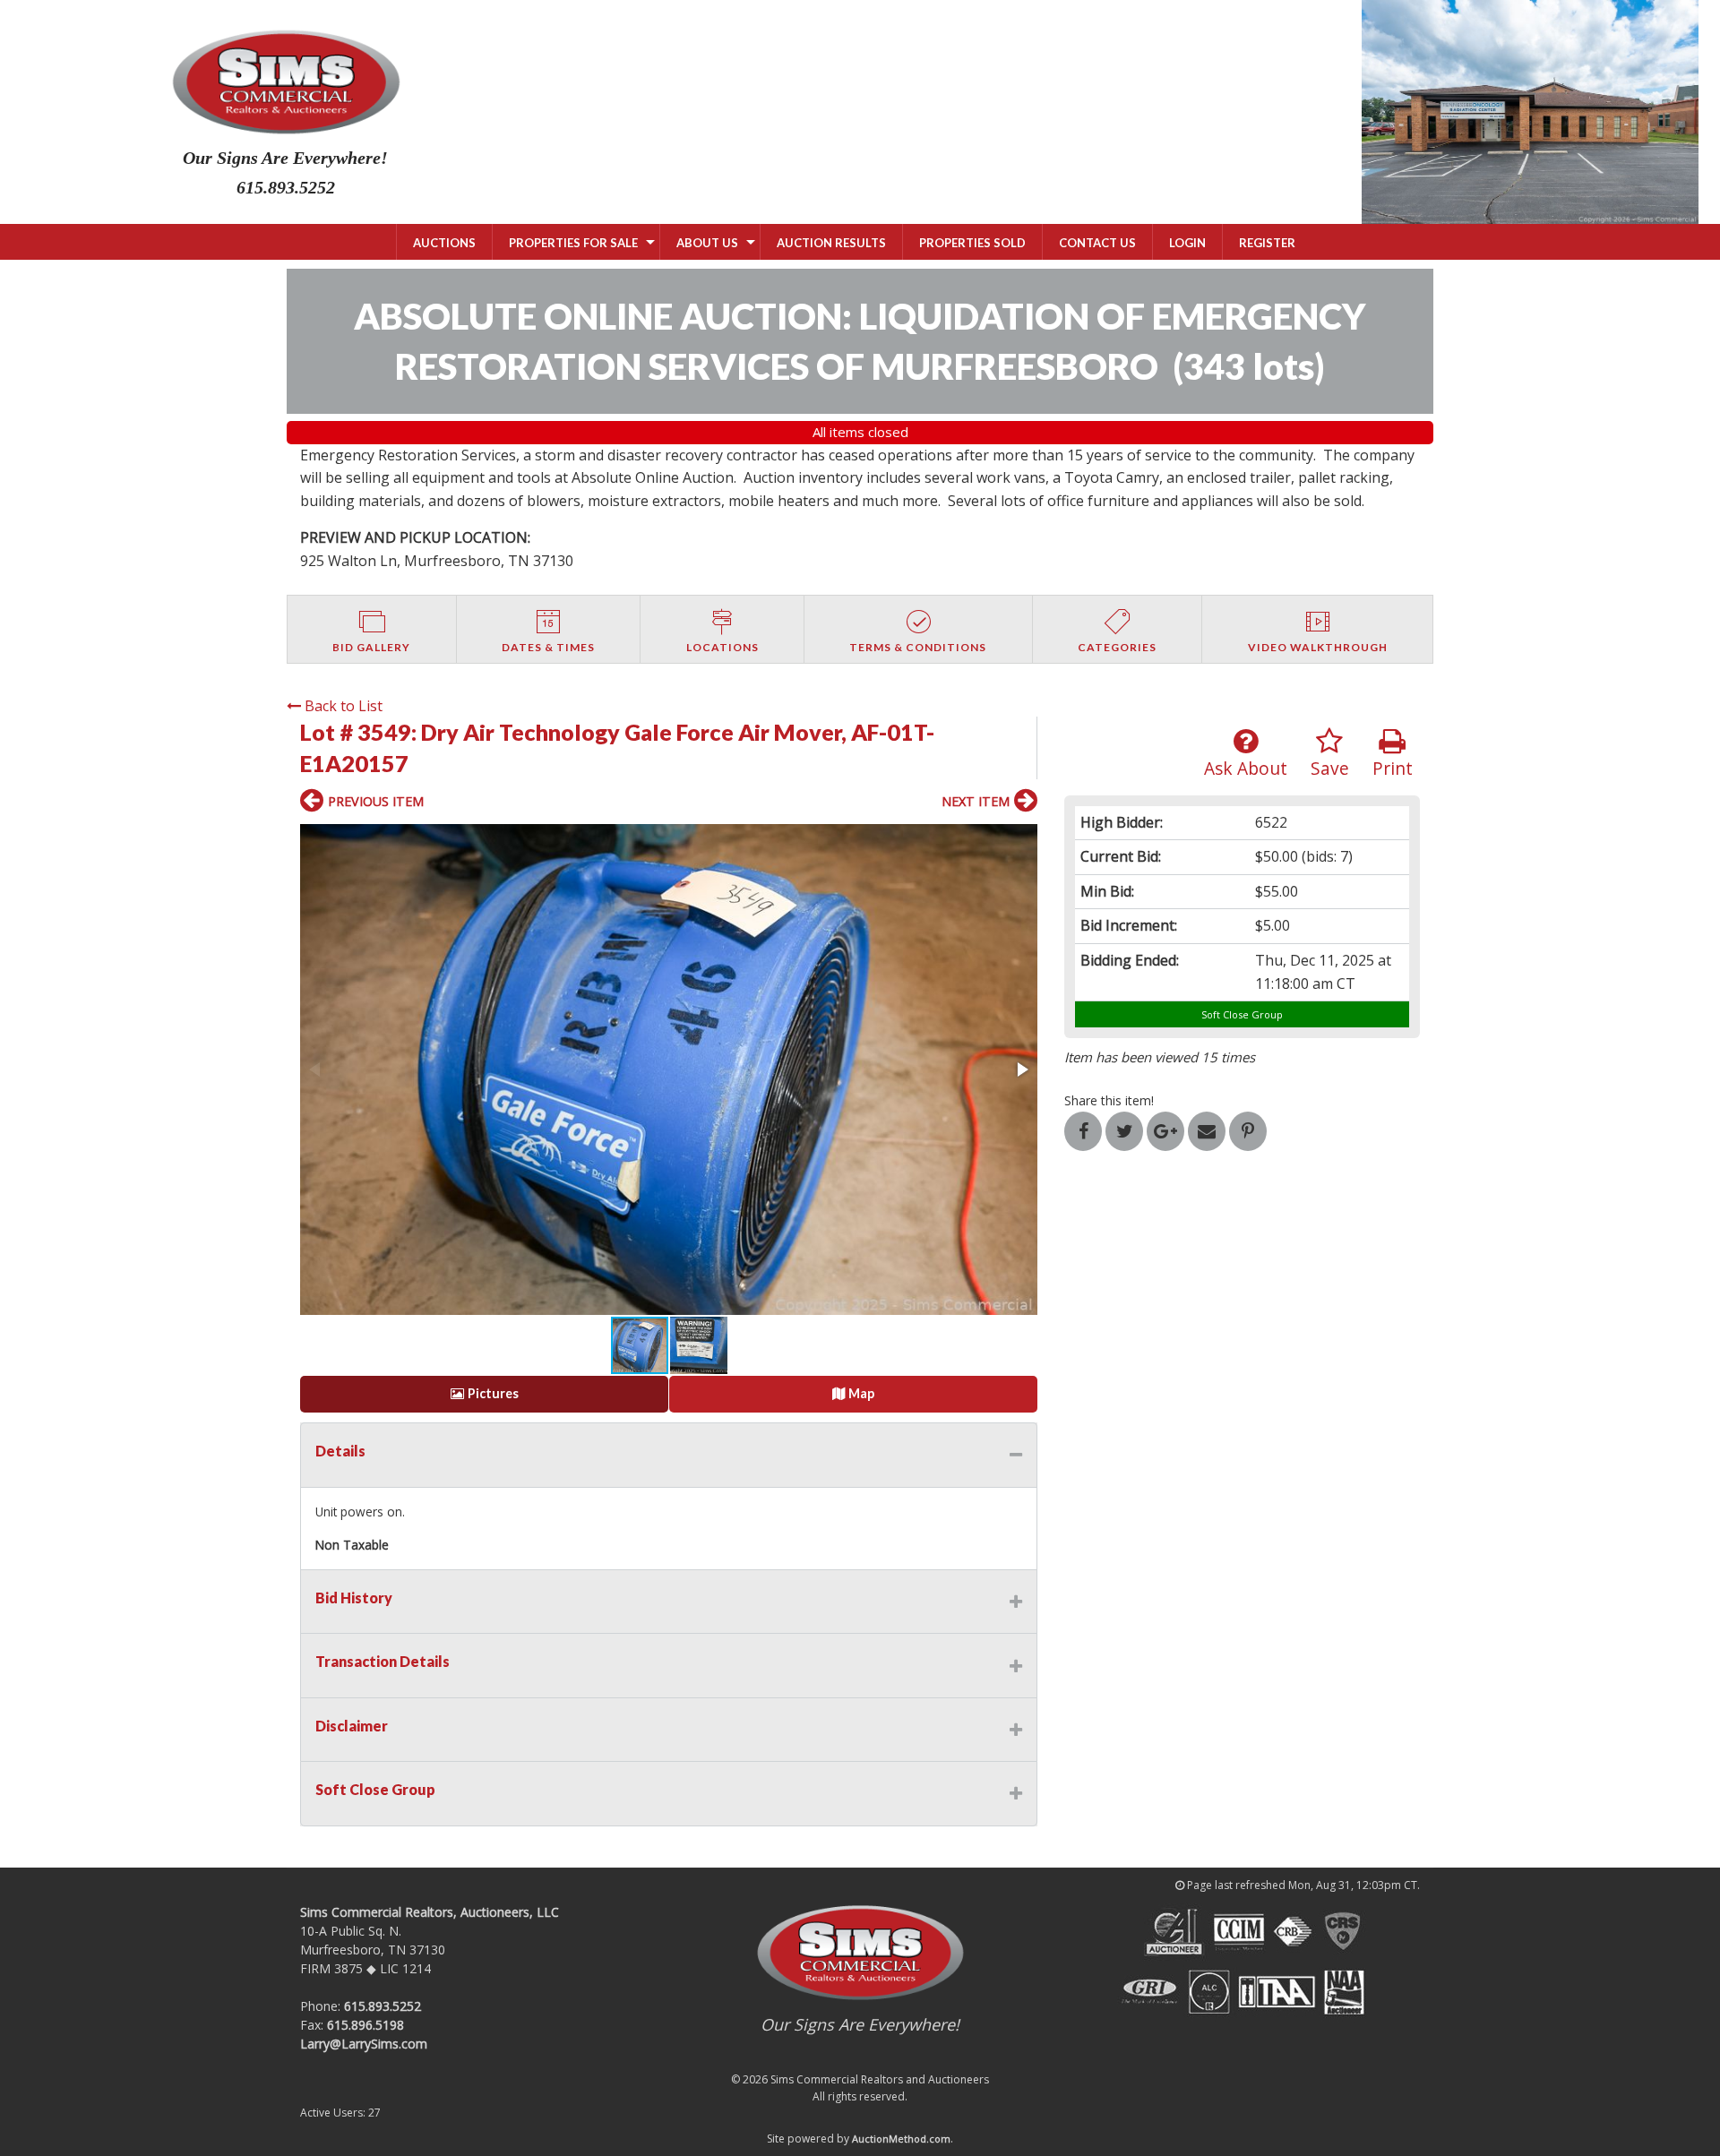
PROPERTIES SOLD (972, 243)
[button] (669, 1069)
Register (1267, 243)
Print (1393, 768)
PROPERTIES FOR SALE (573, 243)
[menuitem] (444, 242)
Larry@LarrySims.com (364, 2044)
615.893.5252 (383, 2006)
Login (1187, 243)
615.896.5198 (365, 2025)
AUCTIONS (444, 243)
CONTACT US (1097, 243)
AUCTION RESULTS (831, 243)
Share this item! (1109, 1100)
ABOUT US (707, 243)
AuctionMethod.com (901, 2139)
